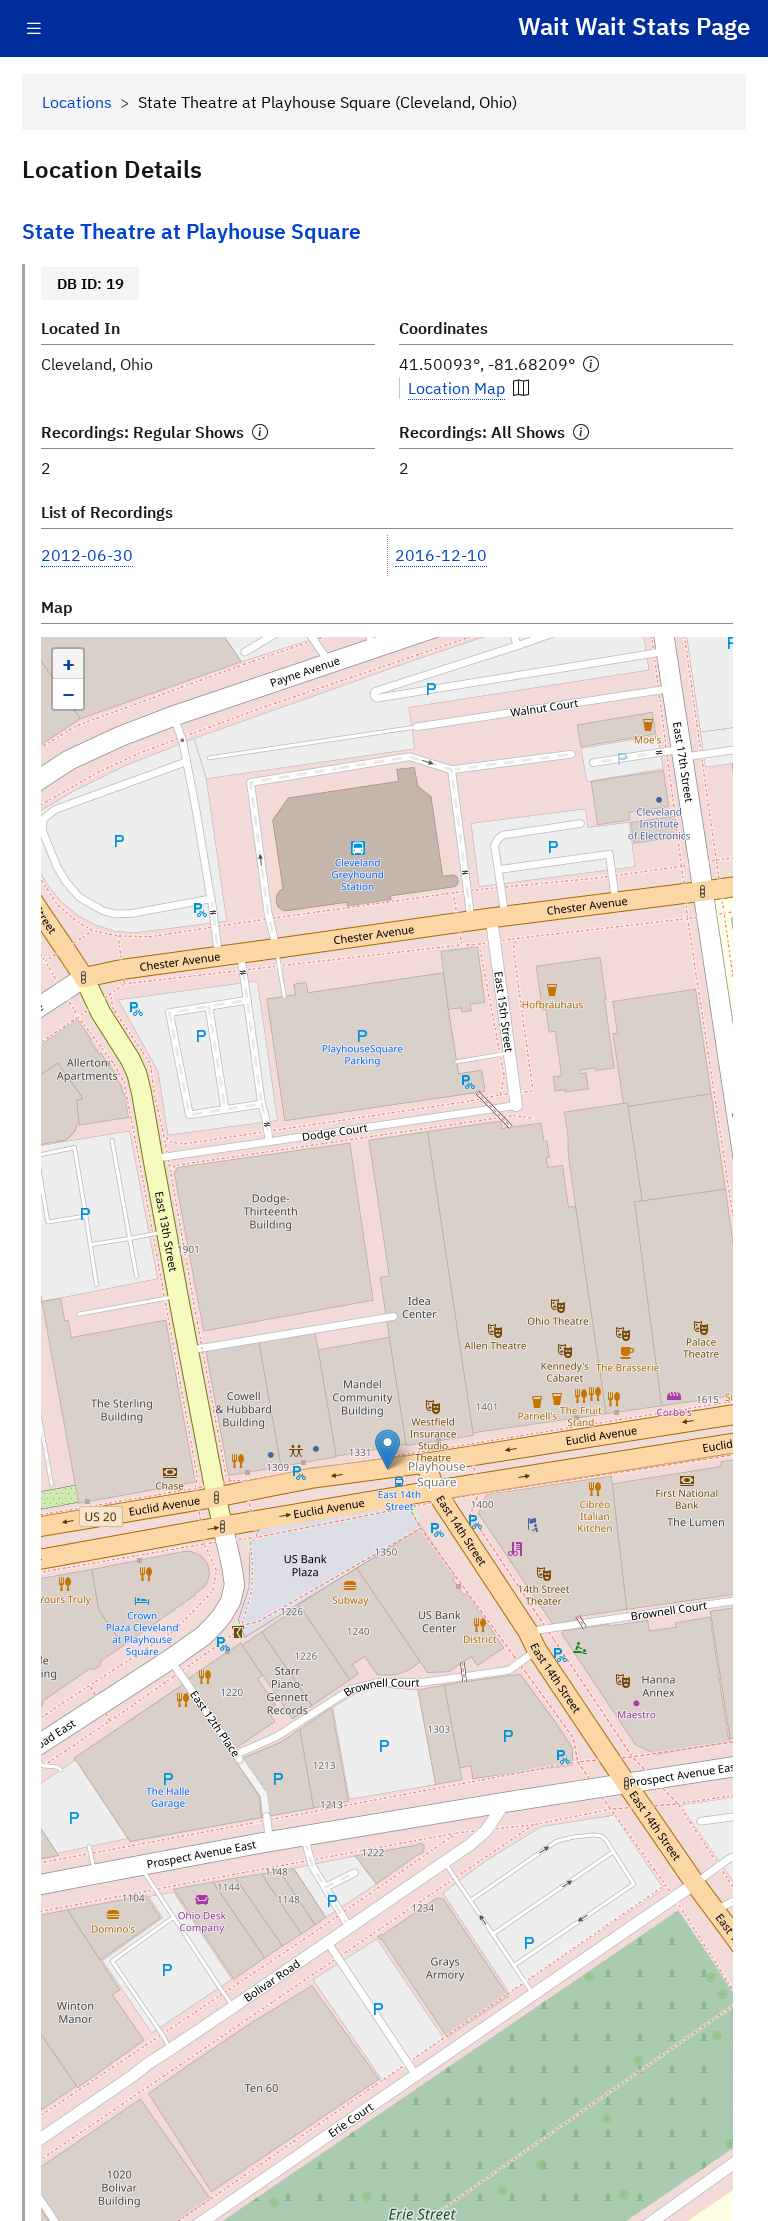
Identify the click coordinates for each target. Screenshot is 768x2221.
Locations (77, 102)
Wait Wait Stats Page (634, 26)
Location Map (456, 388)
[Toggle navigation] (34, 28)
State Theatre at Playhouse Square (191, 231)
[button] (387, 1449)
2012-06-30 (87, 555)
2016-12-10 (441, 555)
